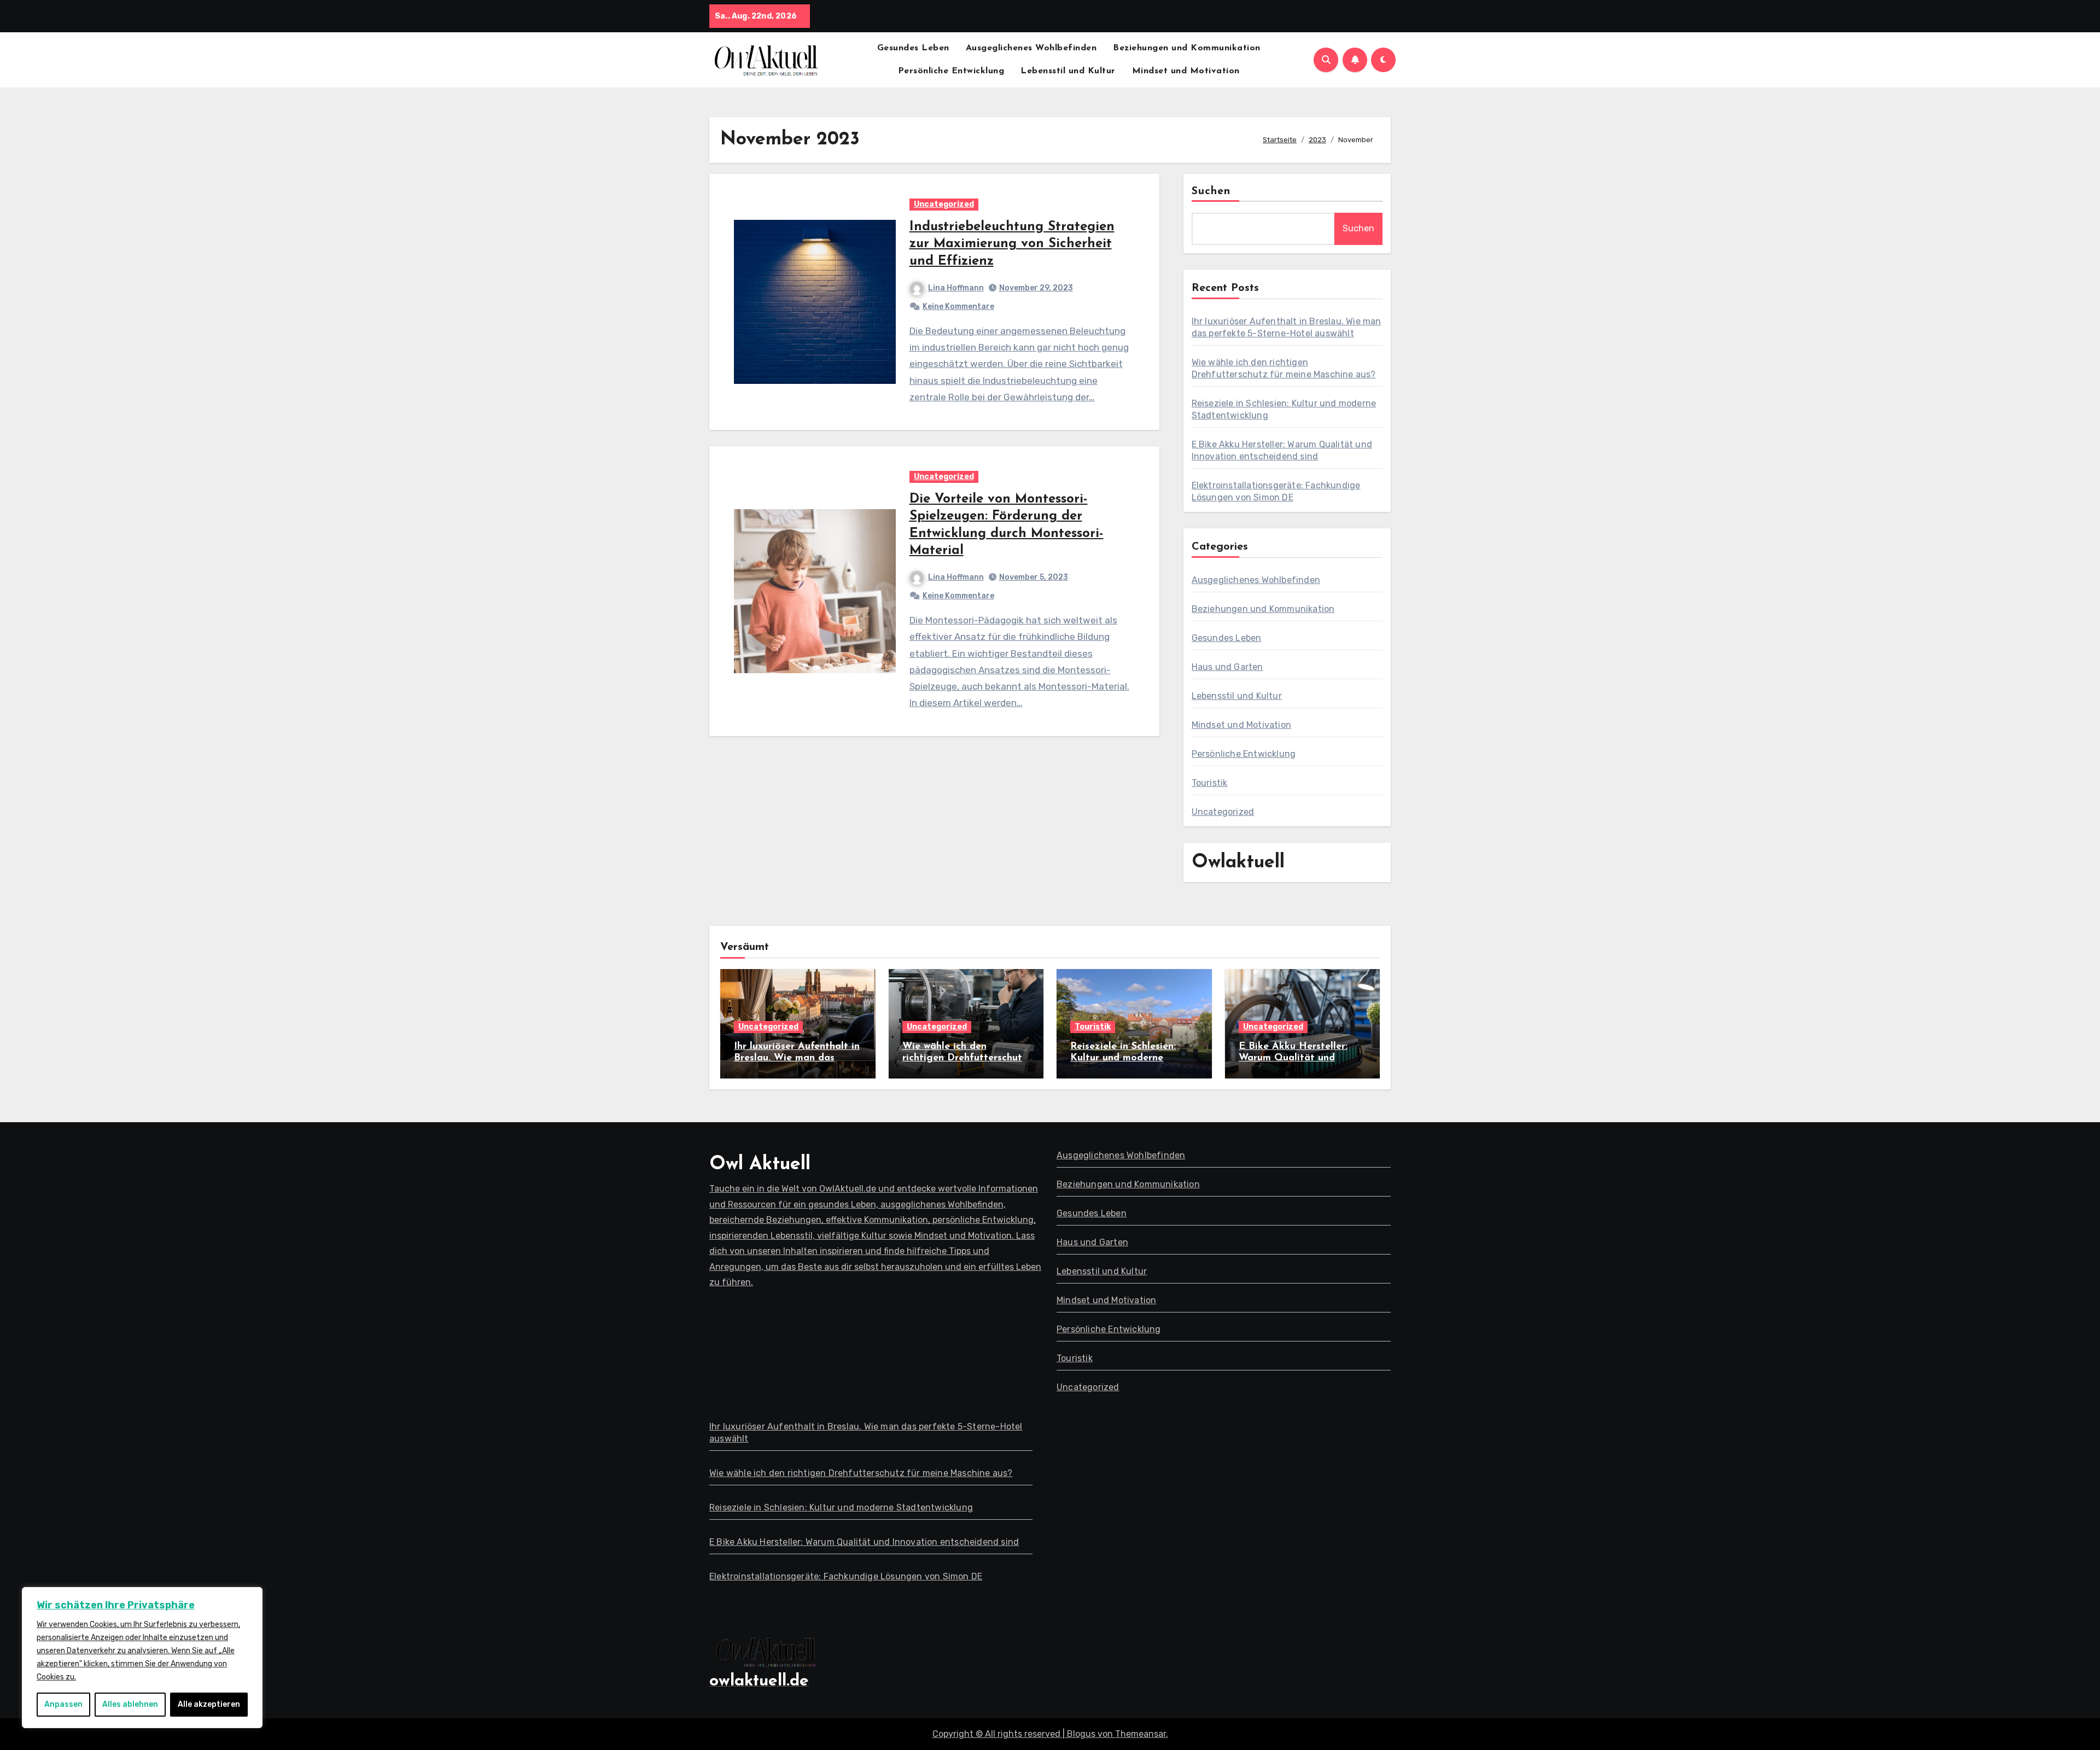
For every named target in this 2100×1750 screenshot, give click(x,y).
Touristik (1210, 783)
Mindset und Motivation (1186, 71)
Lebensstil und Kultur (1068, 71)
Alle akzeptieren (209, 1704)
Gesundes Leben (913, 48)
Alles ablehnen (130, 1704)
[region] (142, 1658)
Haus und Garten (1227, 667)
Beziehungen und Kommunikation (1187, 48)
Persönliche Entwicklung (951, 71)
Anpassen (63, 1704)
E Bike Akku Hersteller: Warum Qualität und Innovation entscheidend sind (864, 1542)
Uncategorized (944, 204)
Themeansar (1141, 1734)
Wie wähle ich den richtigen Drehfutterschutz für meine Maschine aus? (965, 1058)
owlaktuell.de (759, 1681)
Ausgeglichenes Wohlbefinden (1031, 48)
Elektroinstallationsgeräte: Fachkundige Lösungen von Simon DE (846, 1576)
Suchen (1211, 191)
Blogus (1081, 1734)
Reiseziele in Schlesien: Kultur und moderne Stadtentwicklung (1123, 1058)
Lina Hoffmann (956, 288)
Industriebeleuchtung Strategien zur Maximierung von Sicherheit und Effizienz (1012, 244)
